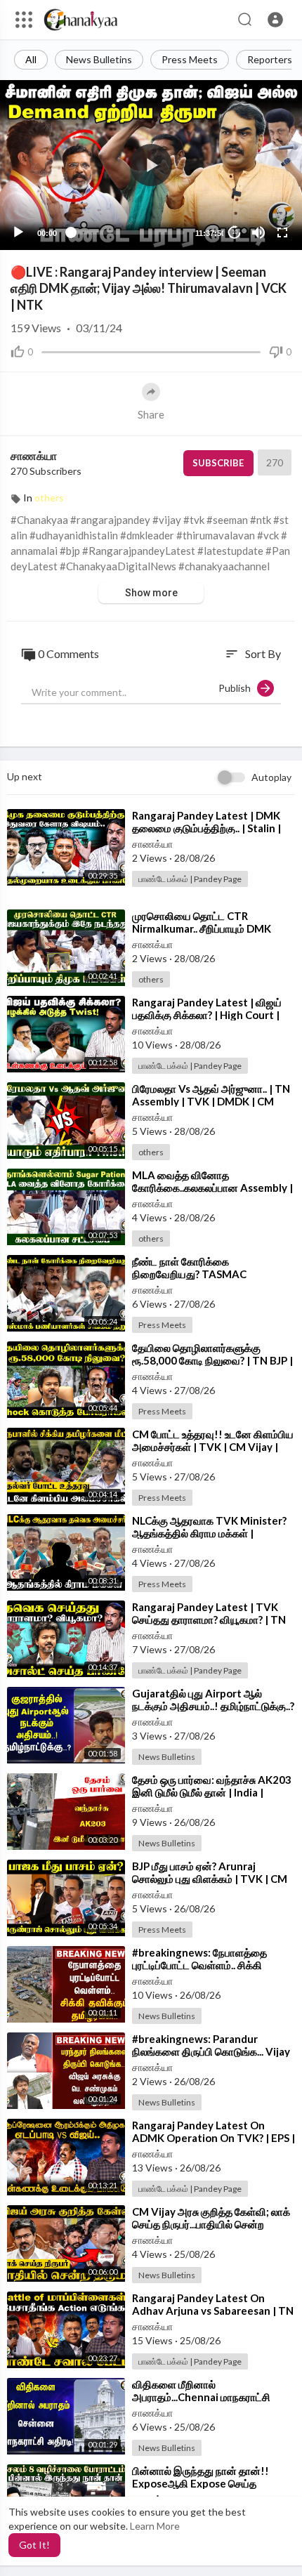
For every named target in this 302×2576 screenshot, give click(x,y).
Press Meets (190, 59)
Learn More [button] (155, 2526)
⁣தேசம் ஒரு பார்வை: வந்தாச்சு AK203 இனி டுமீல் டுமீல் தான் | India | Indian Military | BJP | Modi (212, 1792)
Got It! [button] (34, 2545)
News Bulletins (99, 59)
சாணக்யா (34, 455)
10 (235, 232)
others (49, 498)
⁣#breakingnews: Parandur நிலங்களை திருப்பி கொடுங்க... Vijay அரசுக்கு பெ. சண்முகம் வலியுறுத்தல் (211, 2051)
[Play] (18, 232)
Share (151, 414)
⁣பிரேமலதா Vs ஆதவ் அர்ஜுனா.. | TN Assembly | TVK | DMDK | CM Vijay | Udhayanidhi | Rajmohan (211, 1101)
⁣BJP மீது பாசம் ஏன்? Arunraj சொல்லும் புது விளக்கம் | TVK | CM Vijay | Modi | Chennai (210, 1879)
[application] (151, 165)
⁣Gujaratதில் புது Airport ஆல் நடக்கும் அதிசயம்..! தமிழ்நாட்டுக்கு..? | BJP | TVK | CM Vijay (213, 1706)
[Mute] (258, 232)
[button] (275, 20)
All (31, 59)
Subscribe (218, 463)
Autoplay (271, 777)
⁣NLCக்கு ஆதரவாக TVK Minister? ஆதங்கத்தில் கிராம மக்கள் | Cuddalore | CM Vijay (209, 1533)
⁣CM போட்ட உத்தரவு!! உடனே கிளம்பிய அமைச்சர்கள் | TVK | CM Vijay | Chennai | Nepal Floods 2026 (213, 1447)
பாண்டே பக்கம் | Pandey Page (190, 879)
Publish (238, 688)
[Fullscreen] (282, 232)
